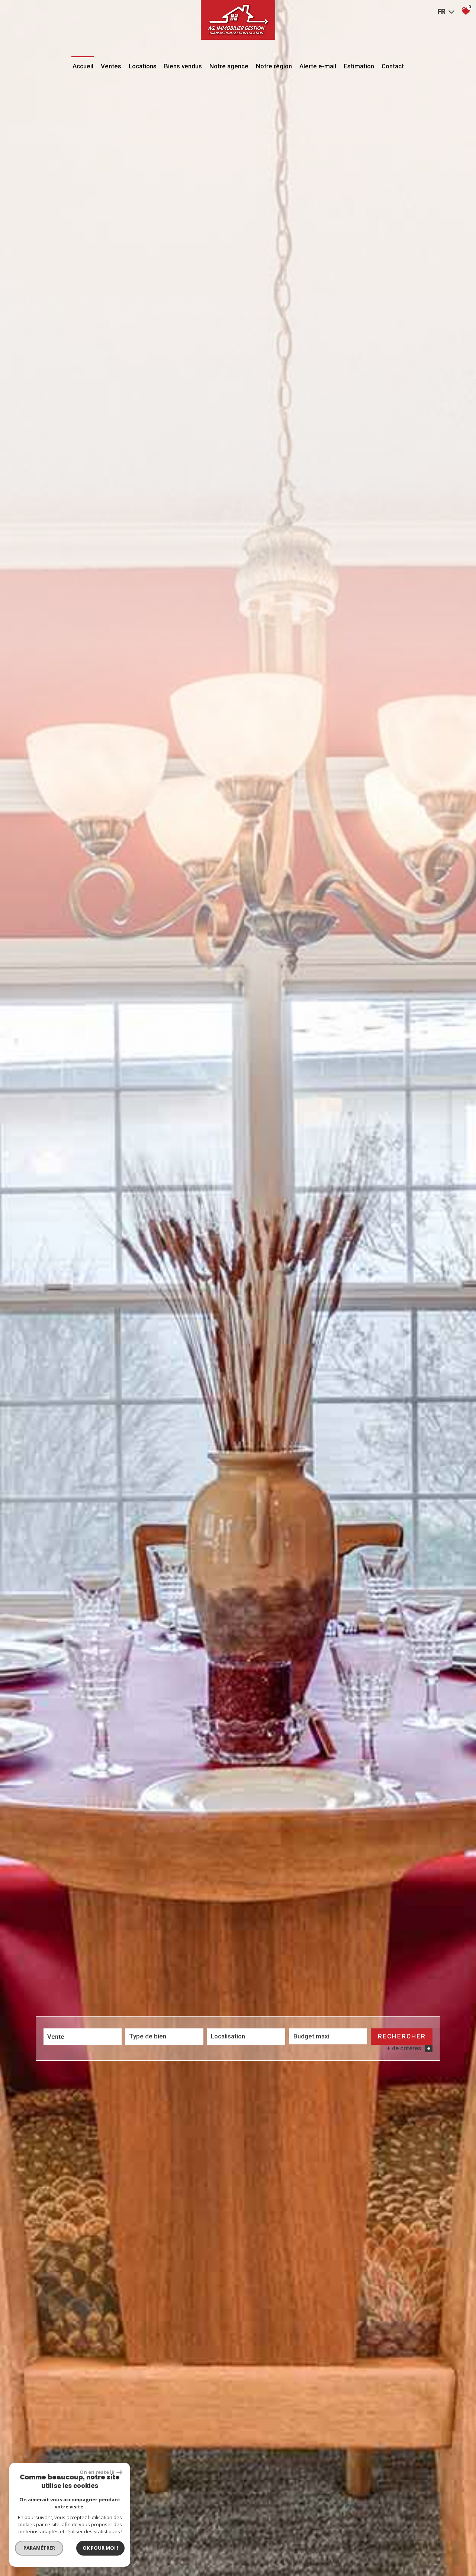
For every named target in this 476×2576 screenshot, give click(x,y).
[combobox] (83, 2037)
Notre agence (229, 66)
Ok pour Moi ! (100, 2548)
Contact (393, 66)
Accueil (83, 66)
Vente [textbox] (56, 2037)
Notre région (274, 66)
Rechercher (402, 2036)
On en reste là (97, 2472)
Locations (143, 66)
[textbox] (164, 2036)
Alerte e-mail (318, 66)
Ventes (111, 66)
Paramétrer (39, 2548)
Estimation (359, 66)
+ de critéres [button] (409, 2048)
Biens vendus (183, 66)
